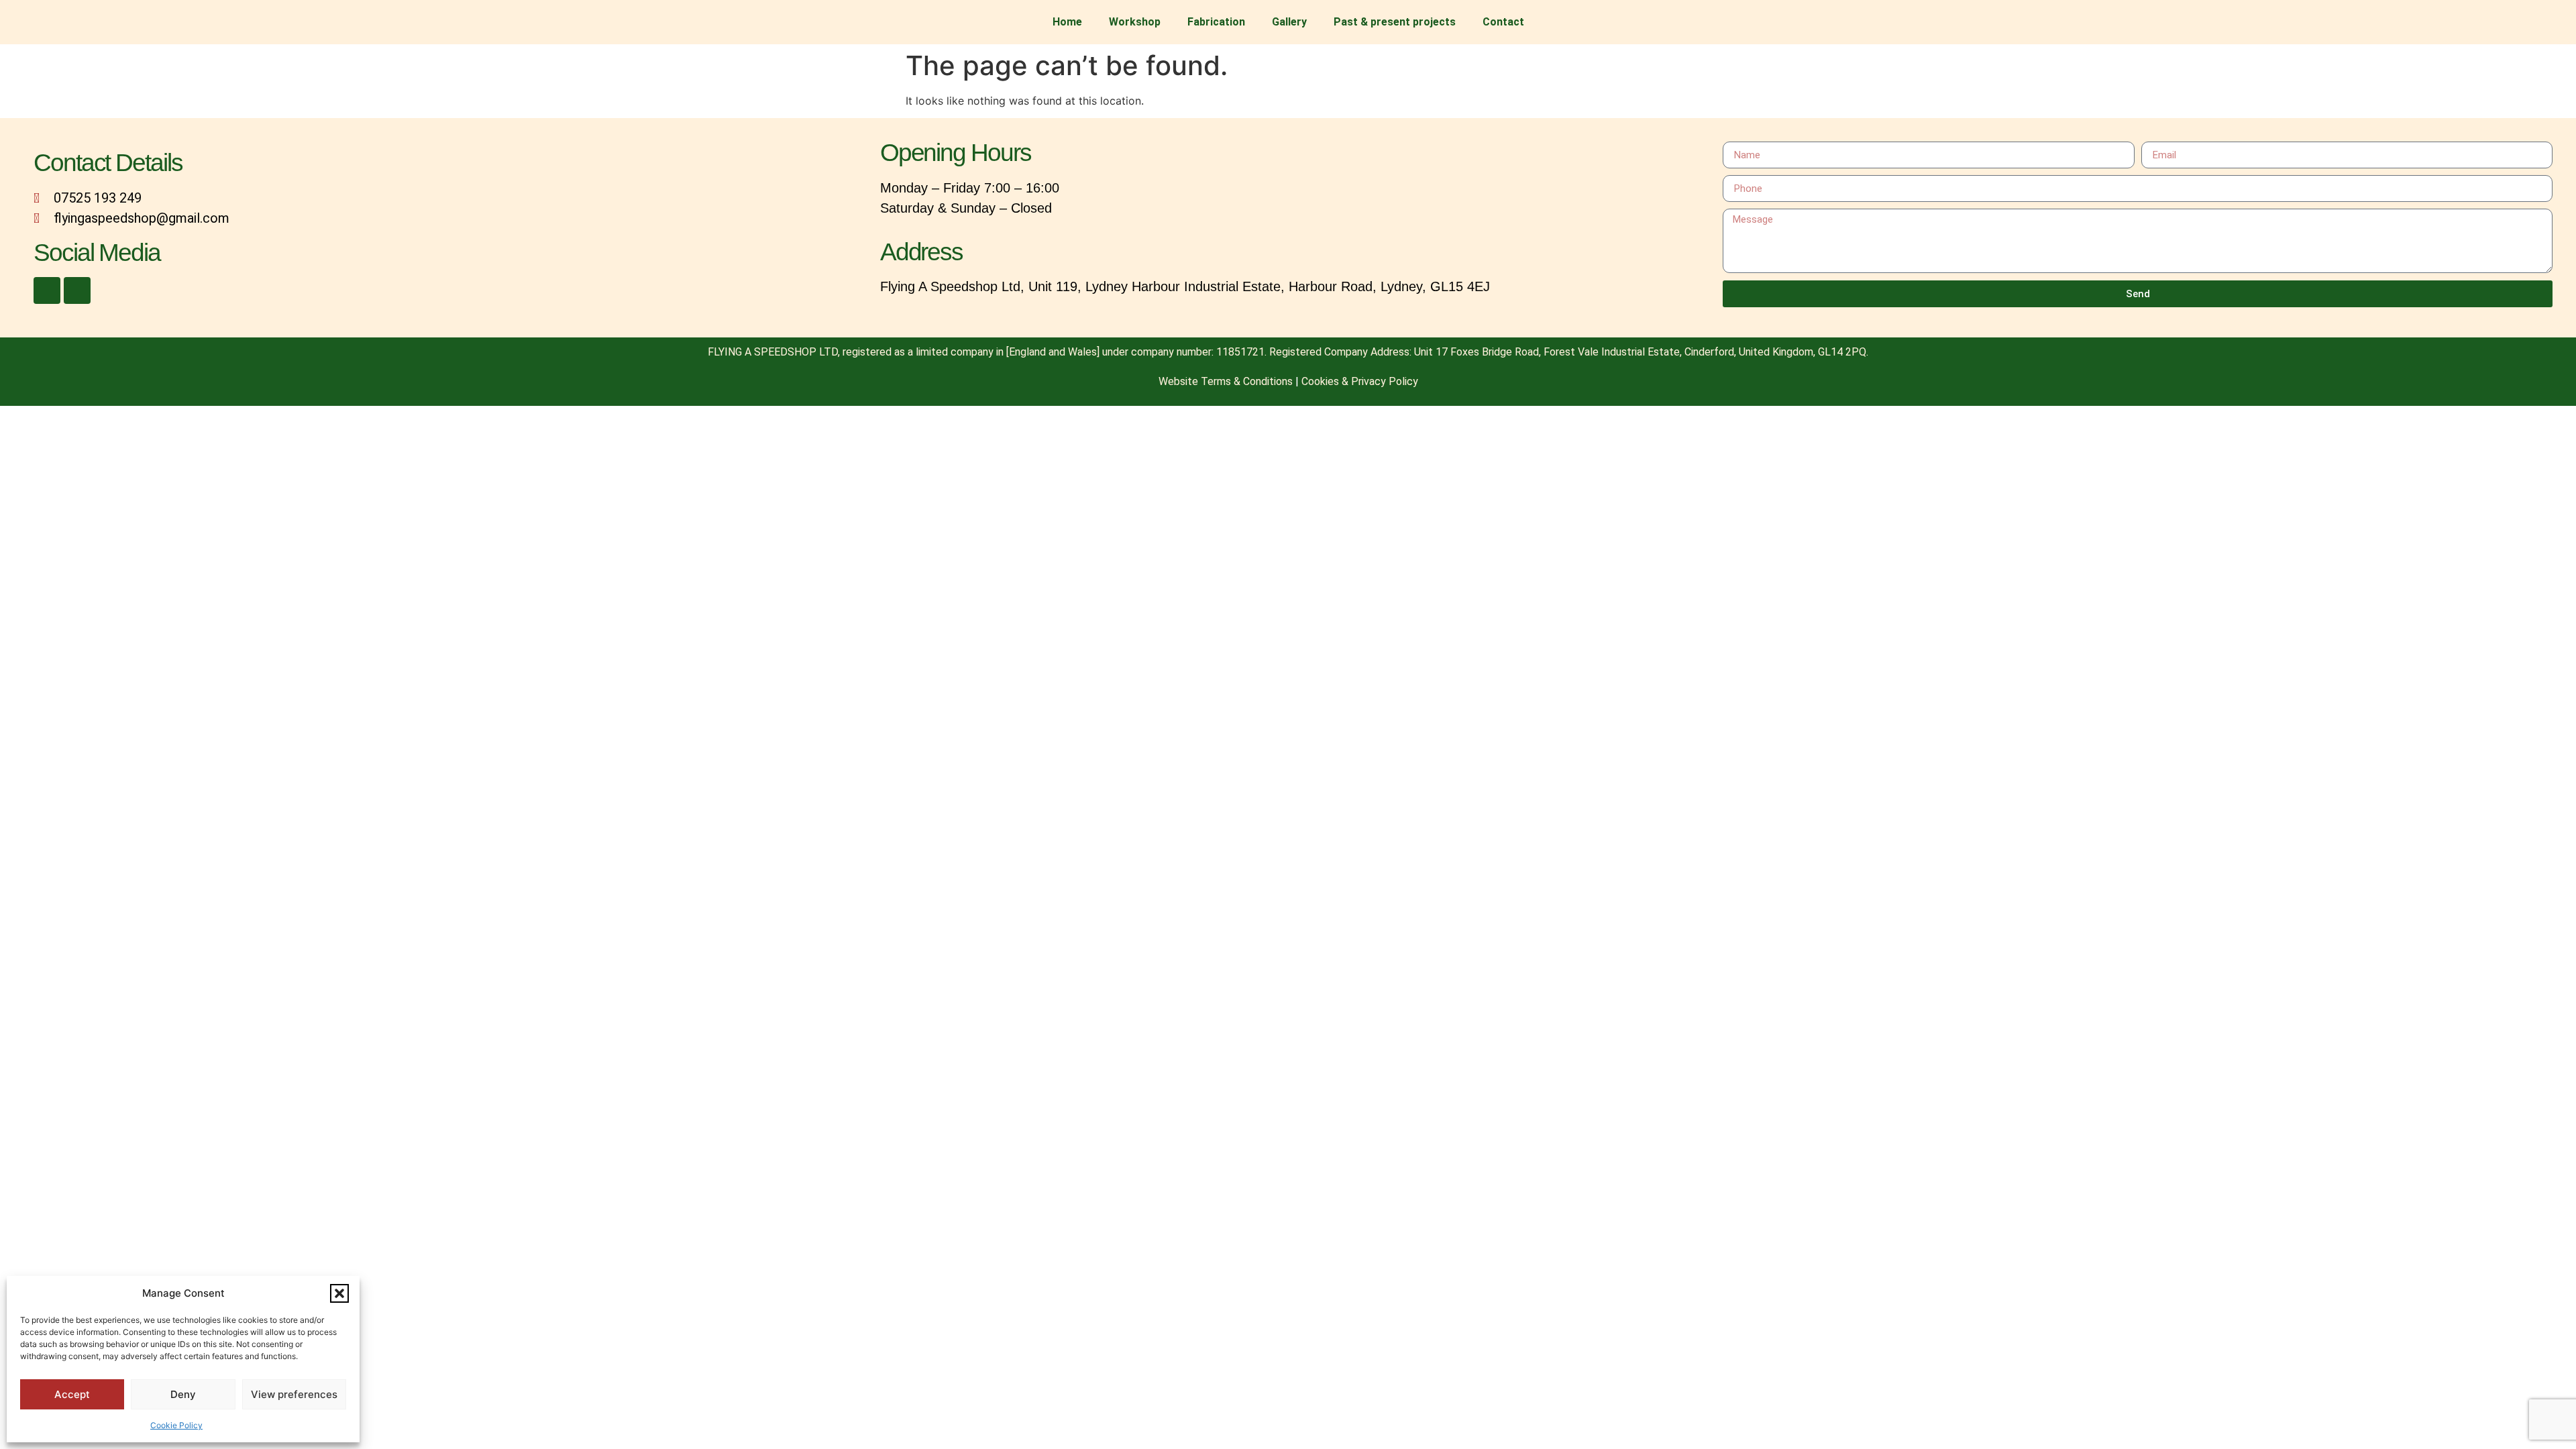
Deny (183, 1394)
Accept (72, 1394)
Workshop (1135, 22)
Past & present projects (1395, 22)
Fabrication (1216, 22)
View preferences (294, 1394)
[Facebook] (47, 290)
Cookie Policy (176, 1425)
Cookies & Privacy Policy (1360, 381)
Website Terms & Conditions (1226, 381)
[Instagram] (77, 290)
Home (1067, 22)
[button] (339, 1293)
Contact (1503, 22)
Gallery (1289, 22)
